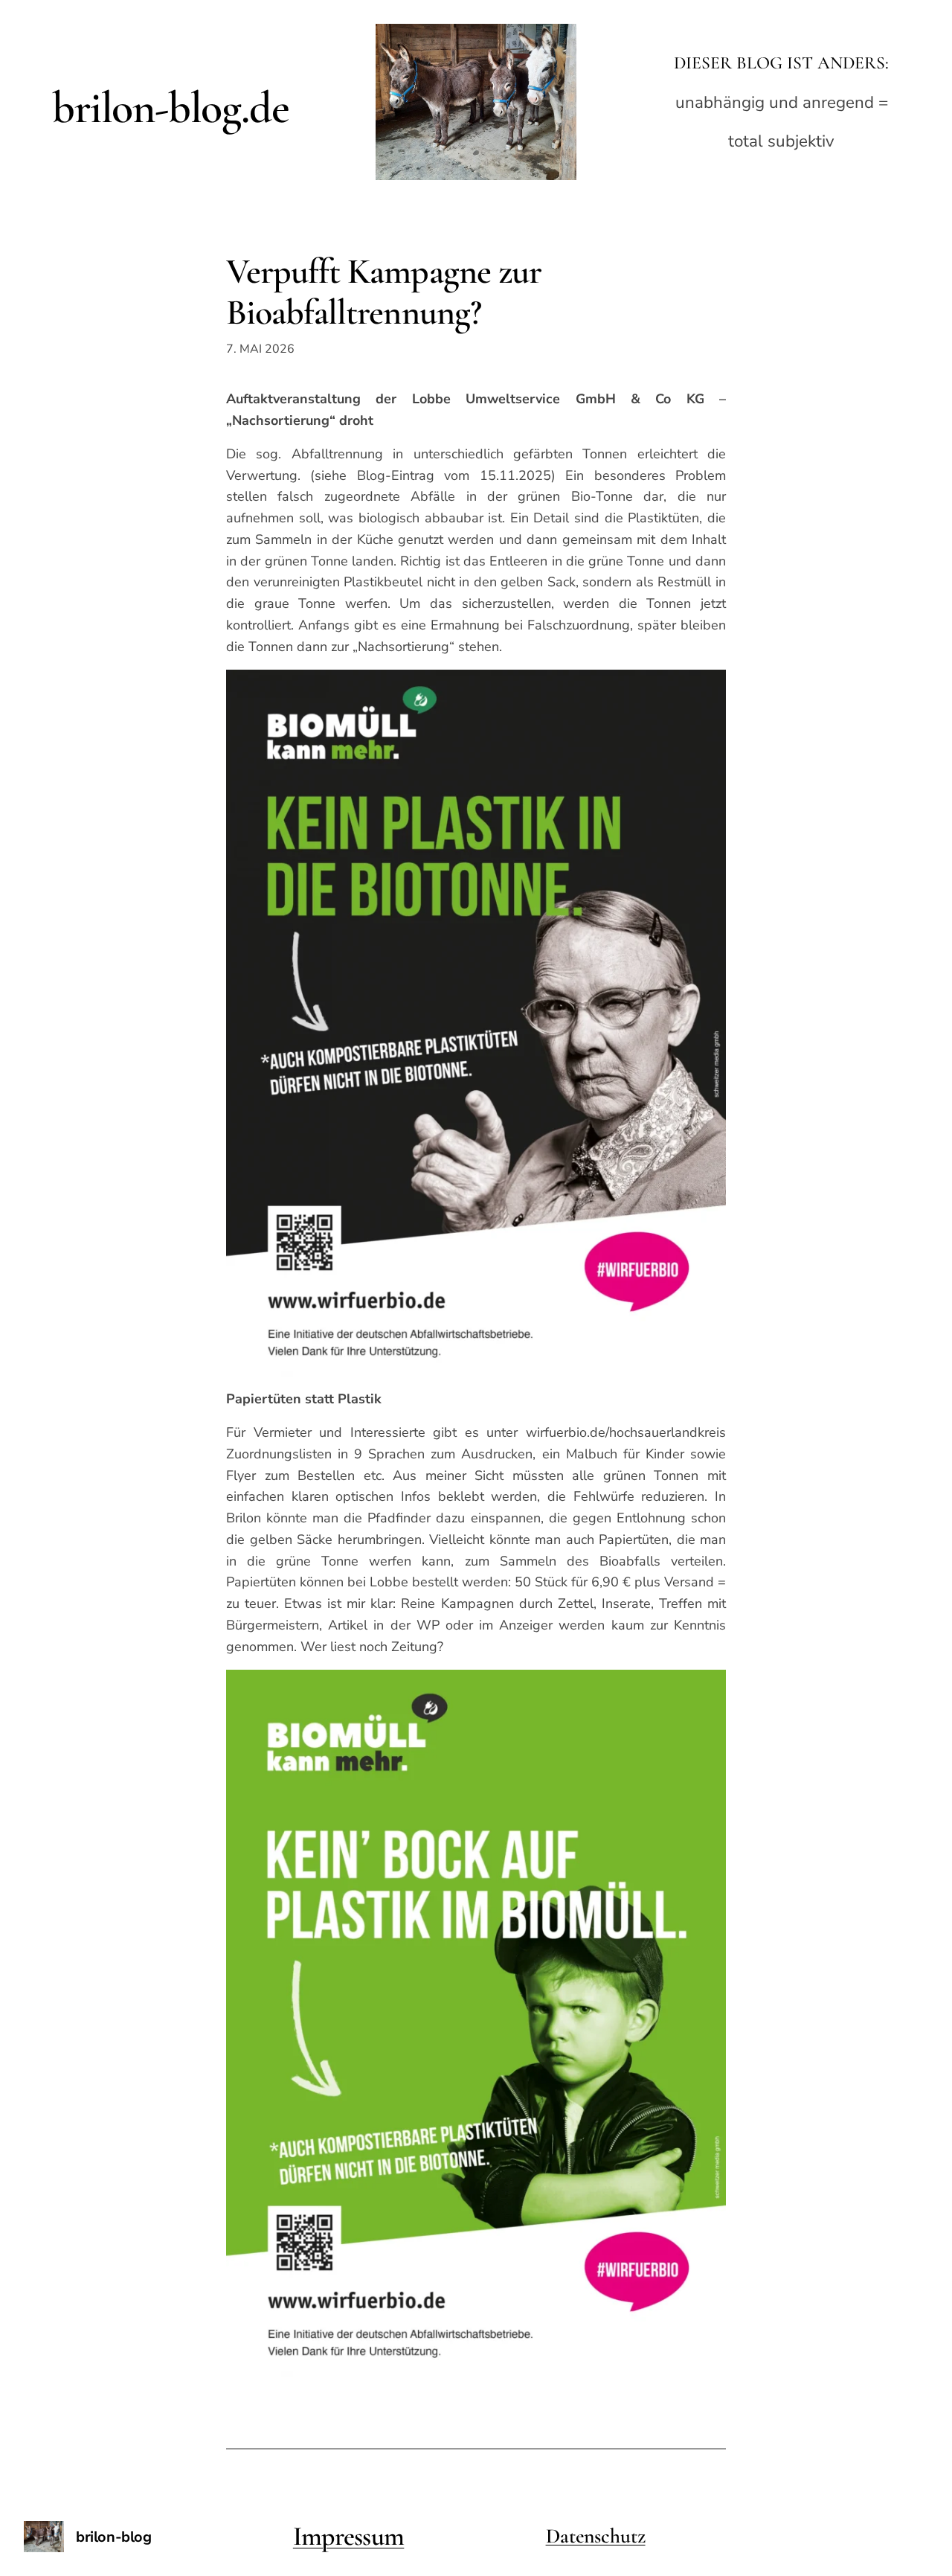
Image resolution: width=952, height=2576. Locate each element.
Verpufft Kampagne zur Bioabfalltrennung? (384, 292)
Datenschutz (596, 2536)
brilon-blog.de (170, 108)
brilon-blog (114, 2537)
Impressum (349, 2536)
